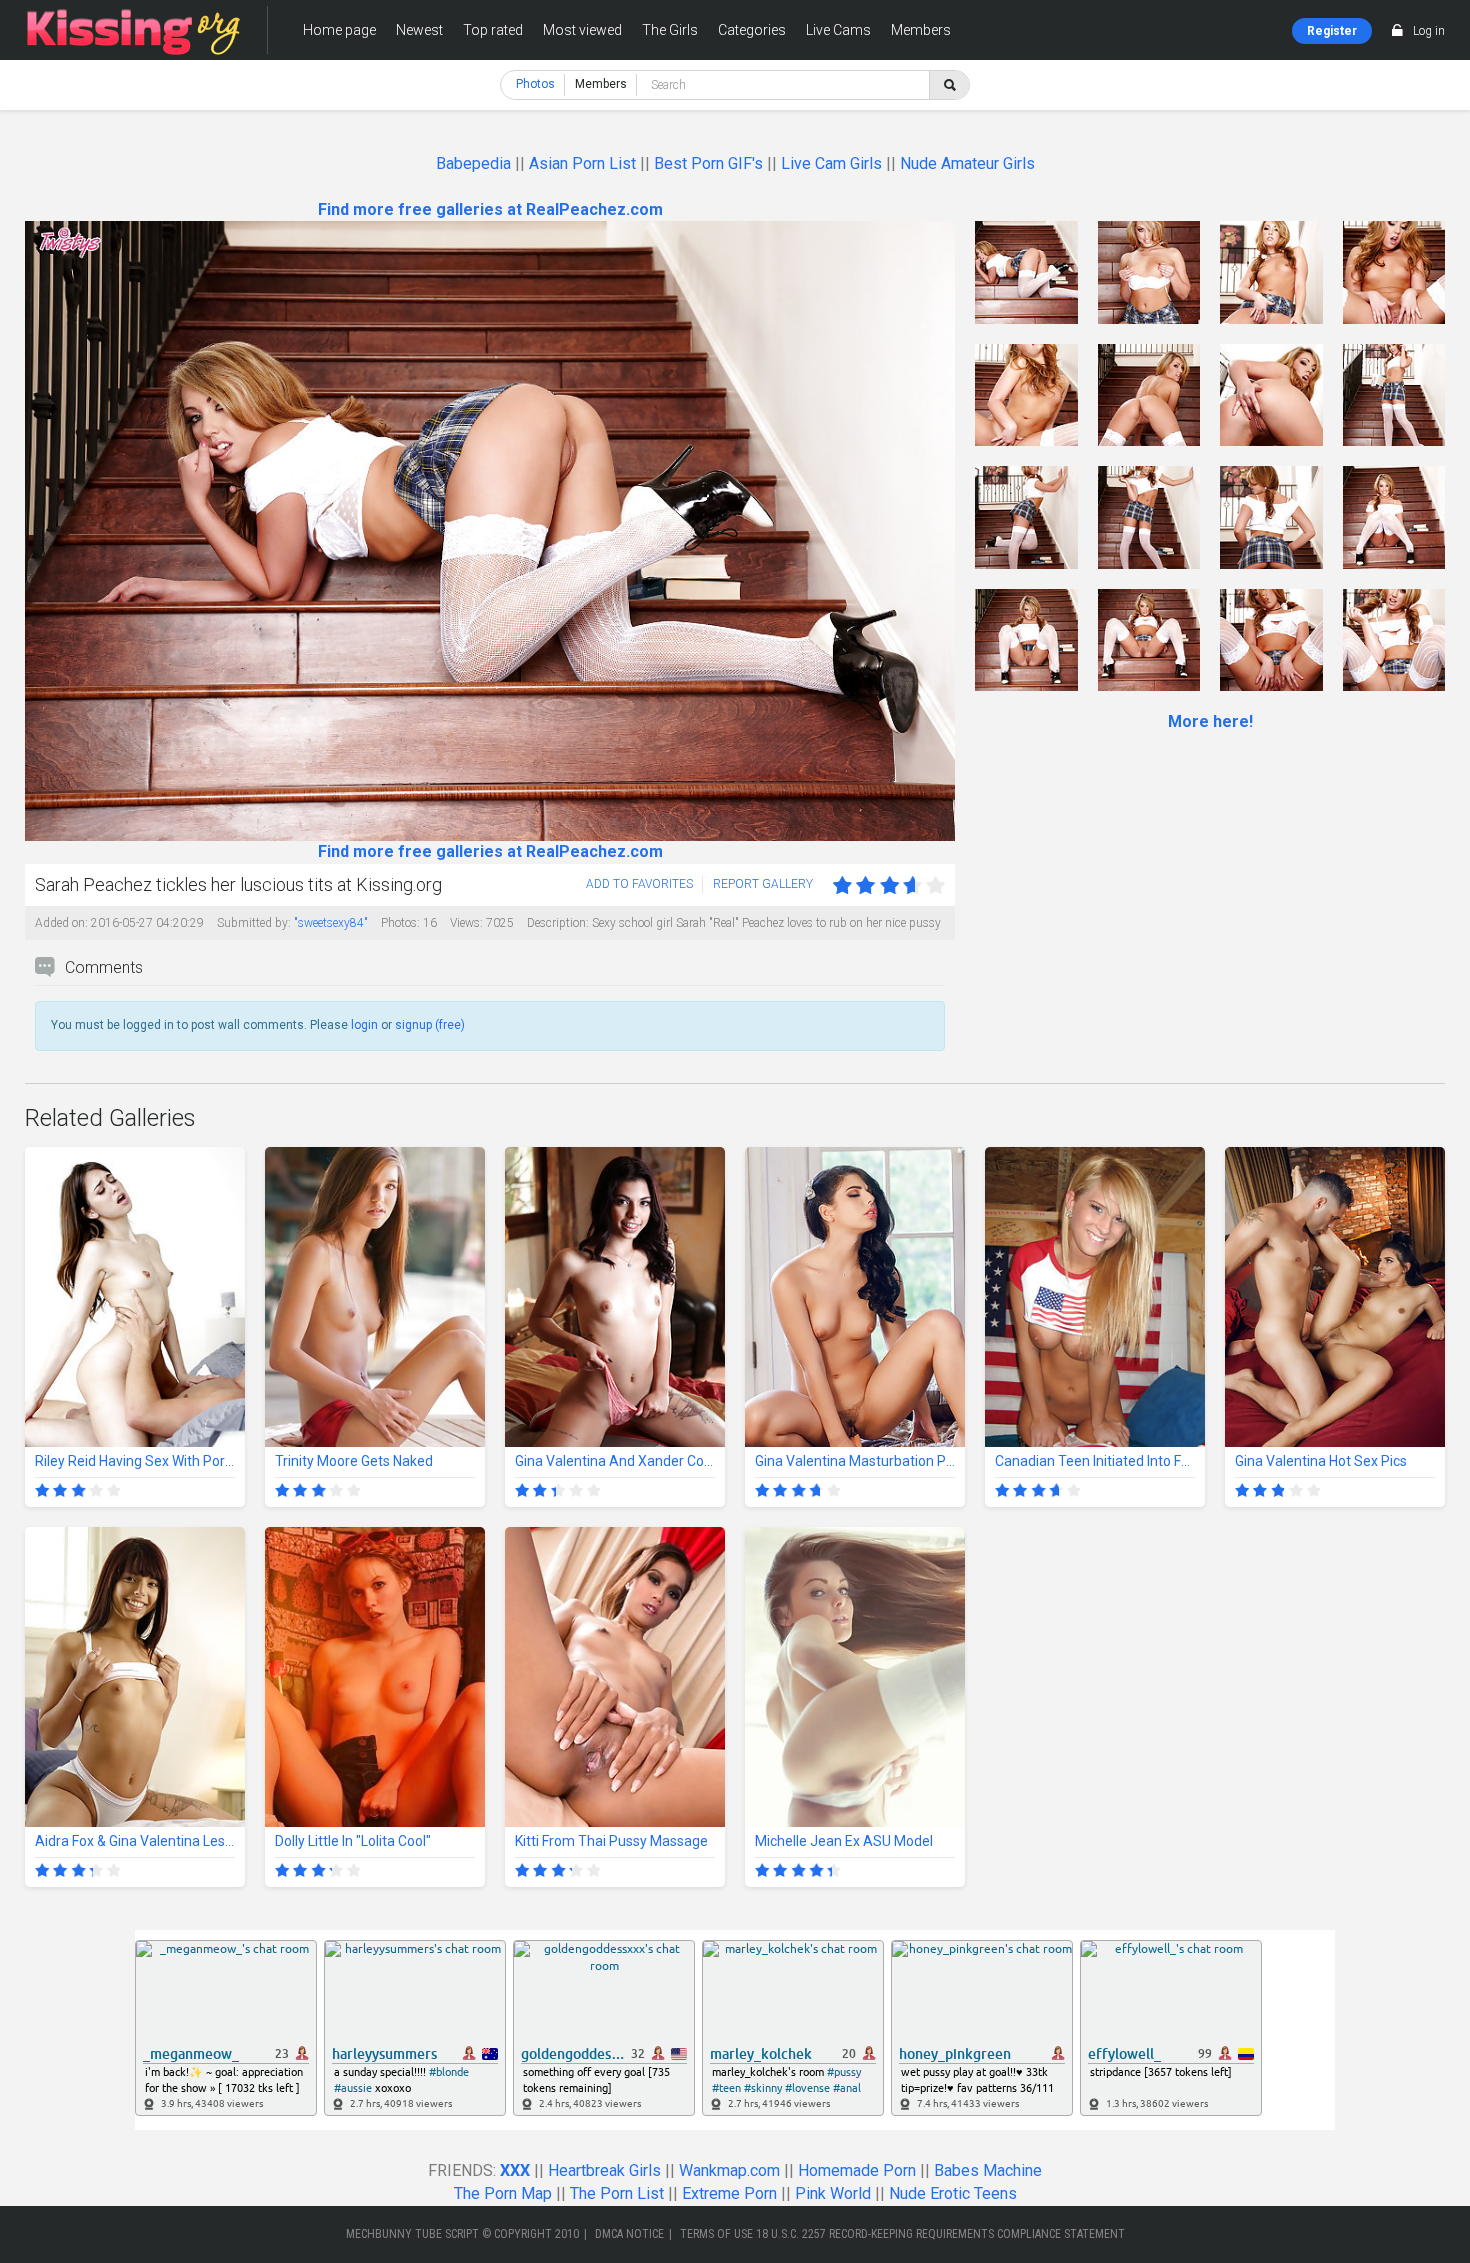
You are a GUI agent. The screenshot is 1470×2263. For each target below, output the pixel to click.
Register (1332, 31)
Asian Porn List (582, 163)
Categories (752, 30)
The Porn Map (503, 2193)
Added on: (61, 923)
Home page (339, 30)
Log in (1429, 31)
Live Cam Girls (831, 163)
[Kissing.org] (134, 30)
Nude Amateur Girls (967, 163)
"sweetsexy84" (331, 923)
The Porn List (617, 2193)
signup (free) (430, 1025)
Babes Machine (988, 2170)
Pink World (833, 2193)
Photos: (400, 923)
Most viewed (582, 30)
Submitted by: (254, 923)
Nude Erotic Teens (953, 2193)
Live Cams (838, 30)
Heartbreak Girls (604, 2170)
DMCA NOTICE (629, 2234)
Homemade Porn (857, 2170)
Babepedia (473, 163)
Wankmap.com (729, 2170)
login (364, 1025)
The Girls (670, 30)
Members (921, 30)
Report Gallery (763, 884)
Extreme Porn (729, 2193)
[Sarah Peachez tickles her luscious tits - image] (1026, 272)
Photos (535, 84)
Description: (558, 923)
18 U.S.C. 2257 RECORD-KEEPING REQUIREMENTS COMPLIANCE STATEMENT (940, 2234)
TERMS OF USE (716, 2234)
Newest (419, 30)
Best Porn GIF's (708, 163)
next (937, 531)
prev (42, 531)
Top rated (493, 30)
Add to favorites (639, 884)
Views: (466, 923)
